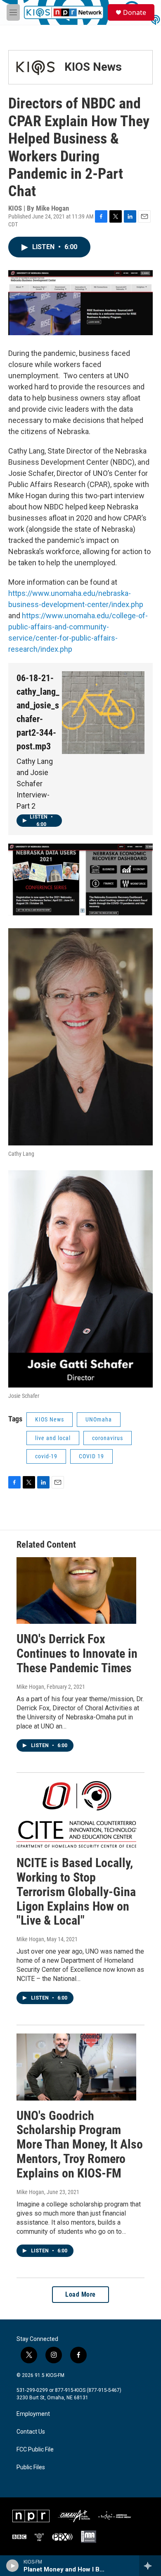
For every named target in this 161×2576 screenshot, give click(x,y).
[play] (13, 2566)
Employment (33, 2414)
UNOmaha (99, 1419)
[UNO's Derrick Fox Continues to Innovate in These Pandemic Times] (76, 1591)
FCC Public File (35, 2450)
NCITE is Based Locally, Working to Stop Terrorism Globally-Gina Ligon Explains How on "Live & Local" (76, 1892)
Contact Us (31, 2432)
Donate (135, 12)
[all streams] (150, 2566)
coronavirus (108, 1438)
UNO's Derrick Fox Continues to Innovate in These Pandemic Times (77, 1653)
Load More (80, 2294)
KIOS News (93, 67)
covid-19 (46, 1456)
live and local (53, 1438)
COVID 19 (91, 1456)
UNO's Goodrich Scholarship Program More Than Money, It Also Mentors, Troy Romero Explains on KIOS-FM (80, 2144)
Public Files (31, 2467)
